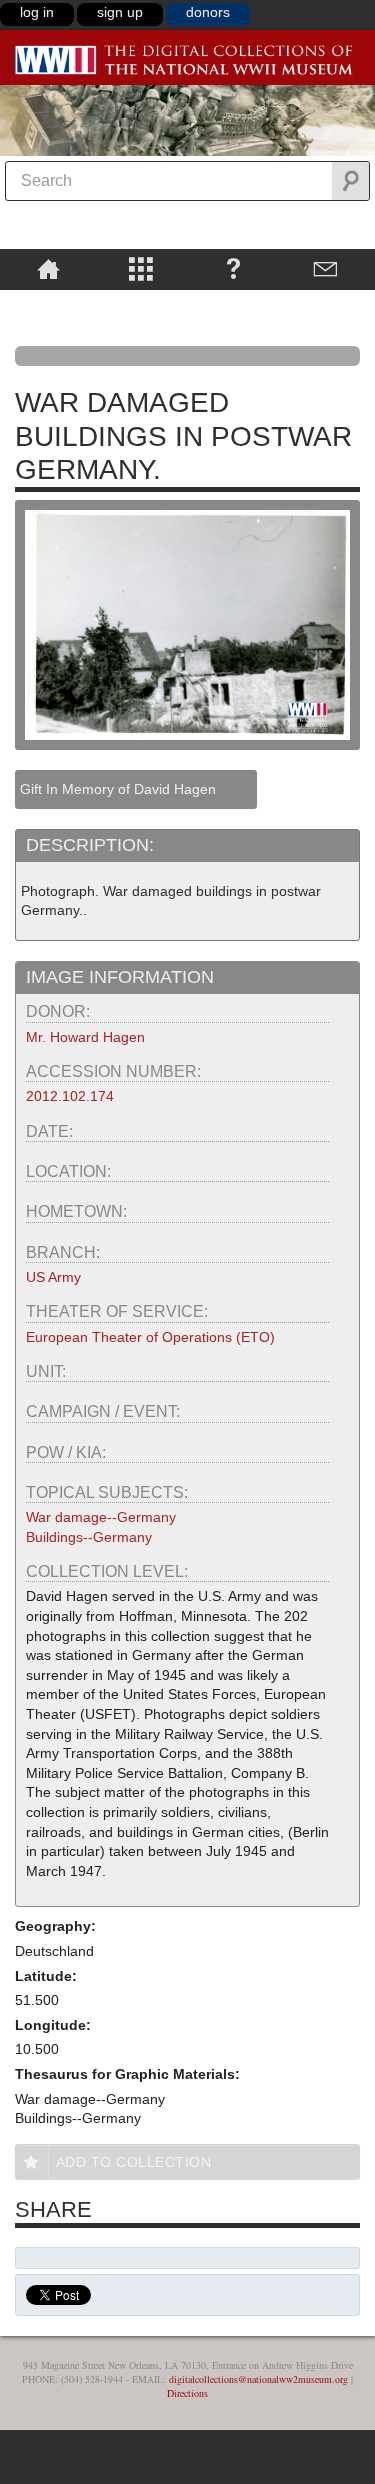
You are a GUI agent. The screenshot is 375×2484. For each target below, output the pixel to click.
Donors (208, 12)
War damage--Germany (101, 1517)
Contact (326, 268)
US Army (53, 1277)
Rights (48, 304)
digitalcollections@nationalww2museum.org (258, 2379)
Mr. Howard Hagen (85, 1037)
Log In (37, 12)
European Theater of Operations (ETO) (150, 1337)
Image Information (120, 977)
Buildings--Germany (89, 1537)
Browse (141, 268)
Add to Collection (134, 2162)
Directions (187, 2393)
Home (48, 268)
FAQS (233, 268)
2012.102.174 (70, 1096)
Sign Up (120, 12)
